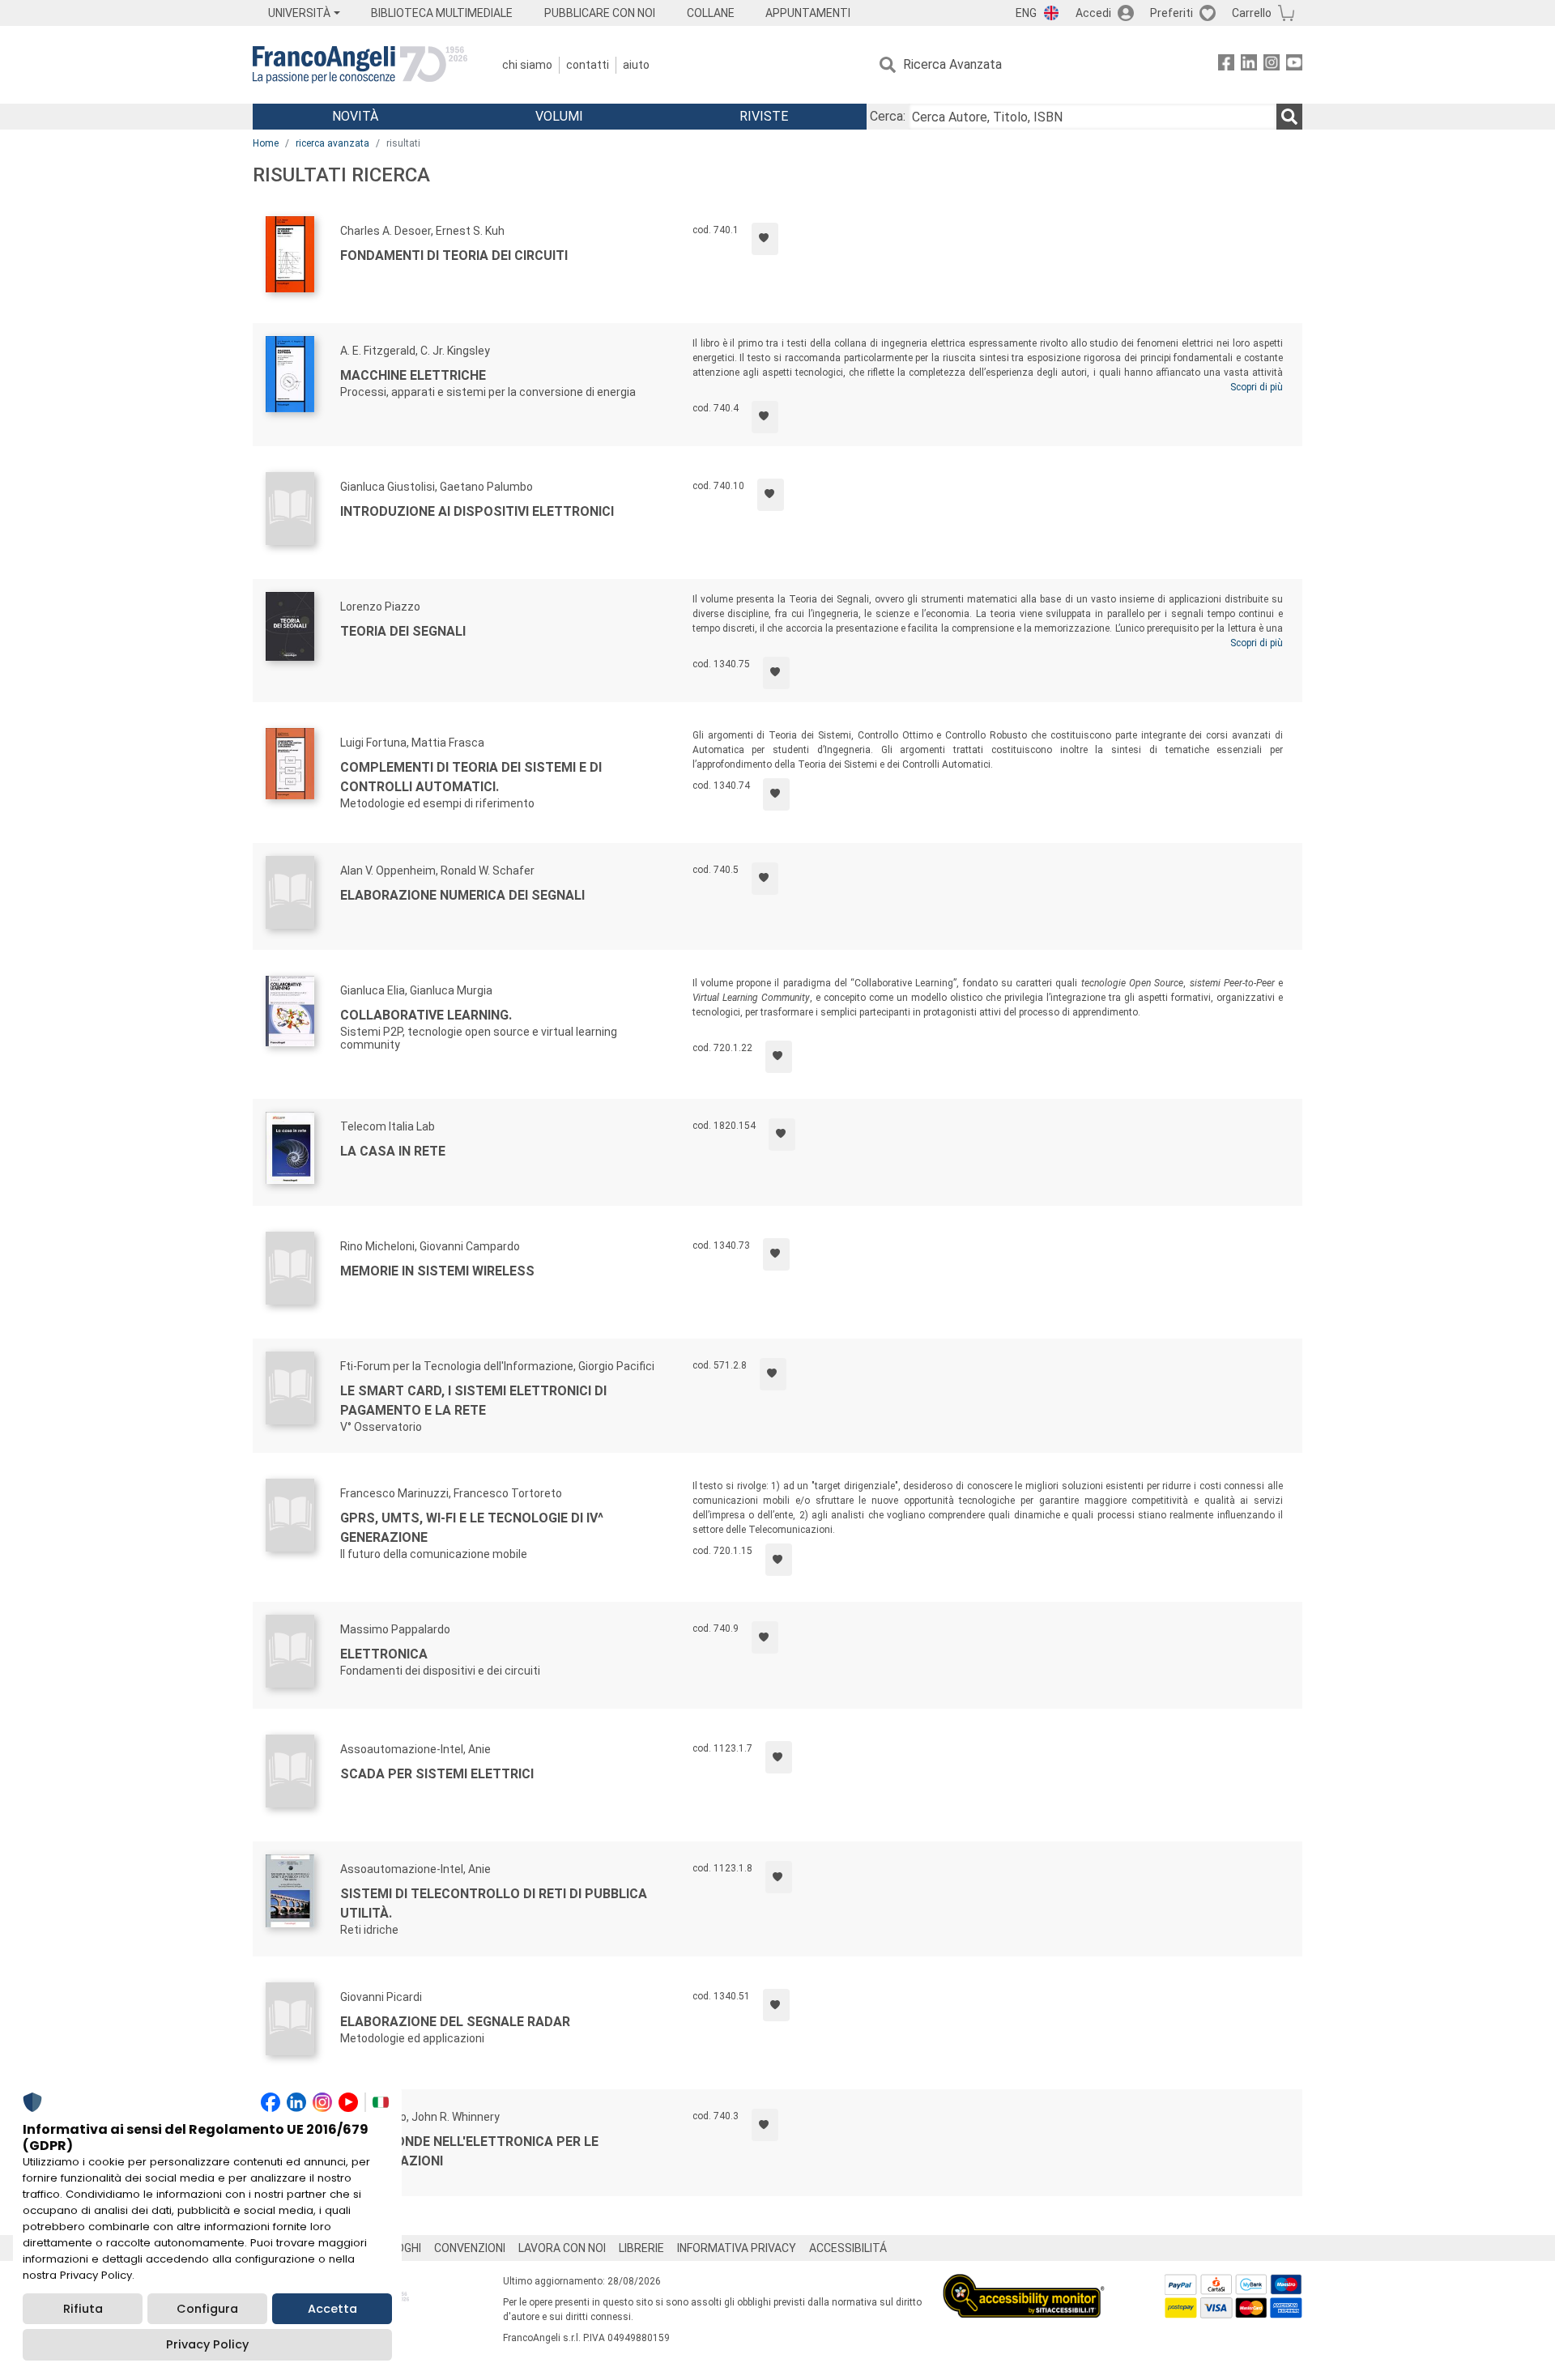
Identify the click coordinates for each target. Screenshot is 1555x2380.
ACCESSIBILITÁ (848, 2248)
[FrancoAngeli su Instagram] (1272, 65)
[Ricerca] (1289, 117)
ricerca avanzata (332, 143)
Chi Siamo (527, 65)
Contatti (588, 65)
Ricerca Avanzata (952, 64)
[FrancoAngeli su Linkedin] (1249, 65)
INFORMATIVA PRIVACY (737, 2248)
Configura (207, 2309)
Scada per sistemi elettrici (437, 1774)
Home (266, 143)
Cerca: (888, 116)
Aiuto (636, 65)
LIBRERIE (641, 2248)
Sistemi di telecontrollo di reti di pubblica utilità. (494, 1903)
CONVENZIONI (470, 2248)
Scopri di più (1257, 387)
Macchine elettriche (413, 375)
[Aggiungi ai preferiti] (765, 239)
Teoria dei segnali (403, 631)
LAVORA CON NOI (562, 2248)
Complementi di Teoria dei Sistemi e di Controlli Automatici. (471, 777)
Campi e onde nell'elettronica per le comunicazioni (469, 2151)
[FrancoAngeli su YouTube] (1294, 65)
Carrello (1252, 13)
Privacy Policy (207, 2344)
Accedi (1093, 13)
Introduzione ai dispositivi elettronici (477, 511)
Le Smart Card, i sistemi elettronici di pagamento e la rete (473, 1401)
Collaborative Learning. (426, 1015)
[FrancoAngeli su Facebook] (1226, 65)
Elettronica (384, 1654)
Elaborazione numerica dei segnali (462, 895)
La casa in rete (393, 1151)
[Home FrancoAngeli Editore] (360, 65)
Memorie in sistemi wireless (437, 1271)
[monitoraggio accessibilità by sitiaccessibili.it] (1024, 2283)
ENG (1026, 13)
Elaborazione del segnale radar (455, 2022)
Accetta (332, 2309)
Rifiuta (83, 2309)
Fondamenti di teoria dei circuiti (454, 255)
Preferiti (1172, 13)
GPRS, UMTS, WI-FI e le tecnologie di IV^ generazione (472, 1528)
